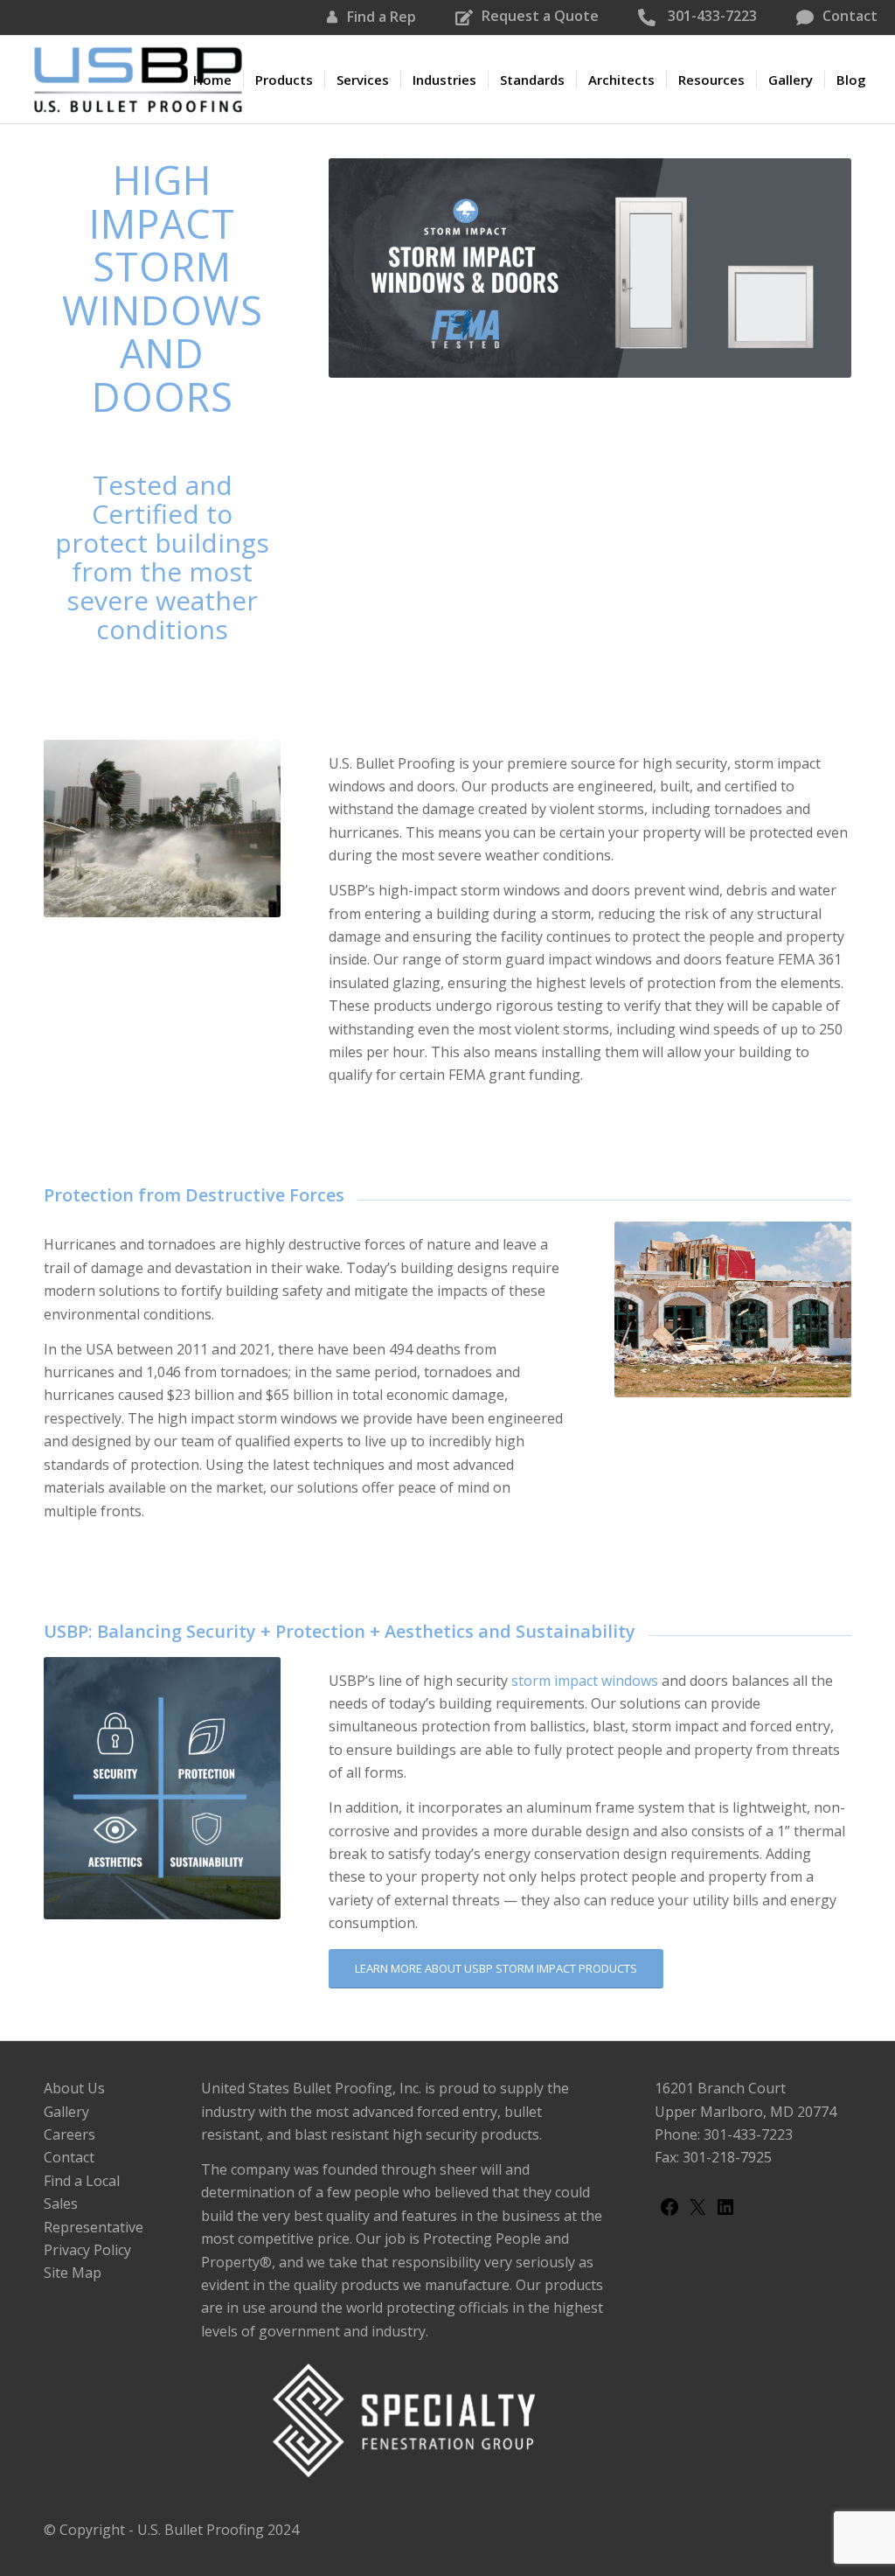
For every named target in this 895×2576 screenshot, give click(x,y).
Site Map (73, 2273)
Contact (850, 16)
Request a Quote (540, 16)
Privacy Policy (87, 2250)
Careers (69, 2134)
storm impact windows (585, 1681)
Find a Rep (382, 17)
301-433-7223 (711, 16)
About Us (74, 2088)
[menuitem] (212, 80)
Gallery (66, 2112)
